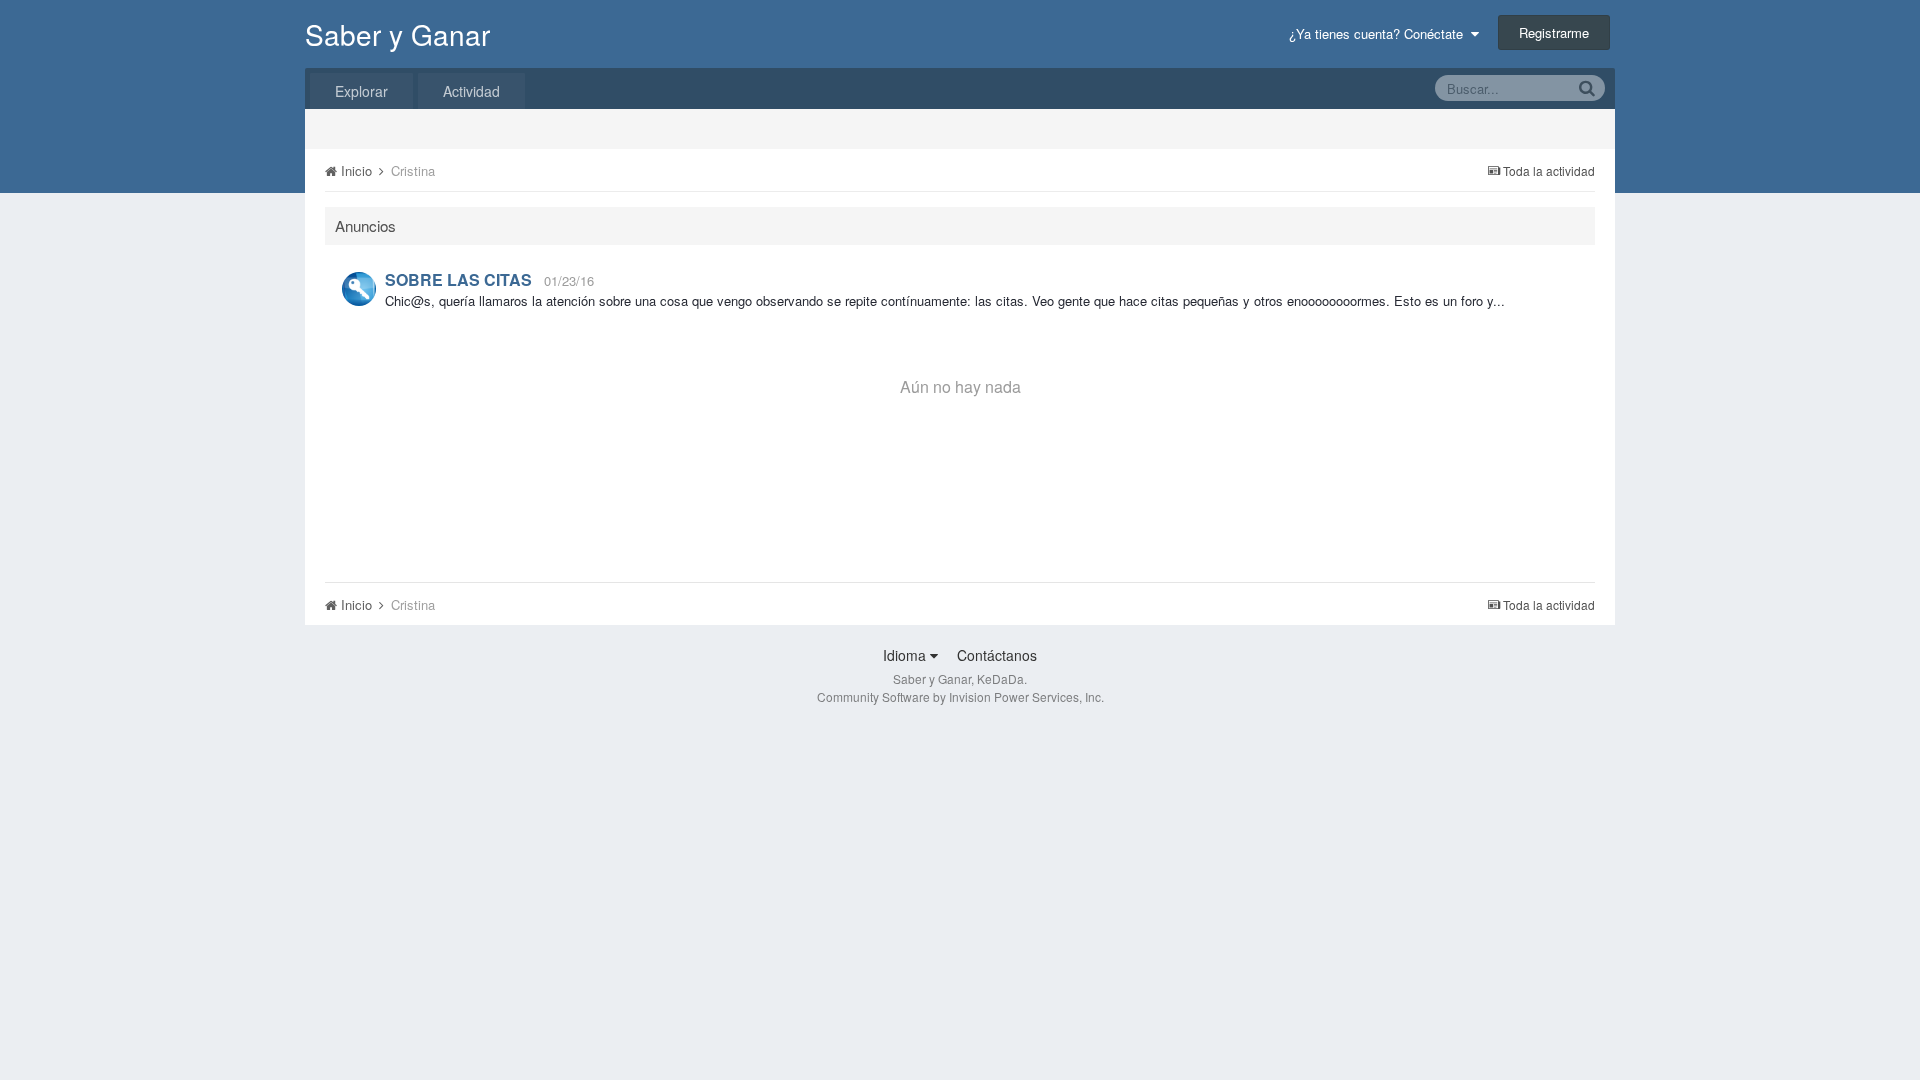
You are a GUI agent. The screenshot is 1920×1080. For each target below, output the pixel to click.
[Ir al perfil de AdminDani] (359, 289)
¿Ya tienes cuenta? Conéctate (1380, 33)
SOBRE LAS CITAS (458, 279)
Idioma (906, 655)
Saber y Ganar (397, 34)
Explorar (361, 91)
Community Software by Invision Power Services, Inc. (960, 696)
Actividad (471, 91)
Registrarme (1554, 32)
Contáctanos (997, 655)
